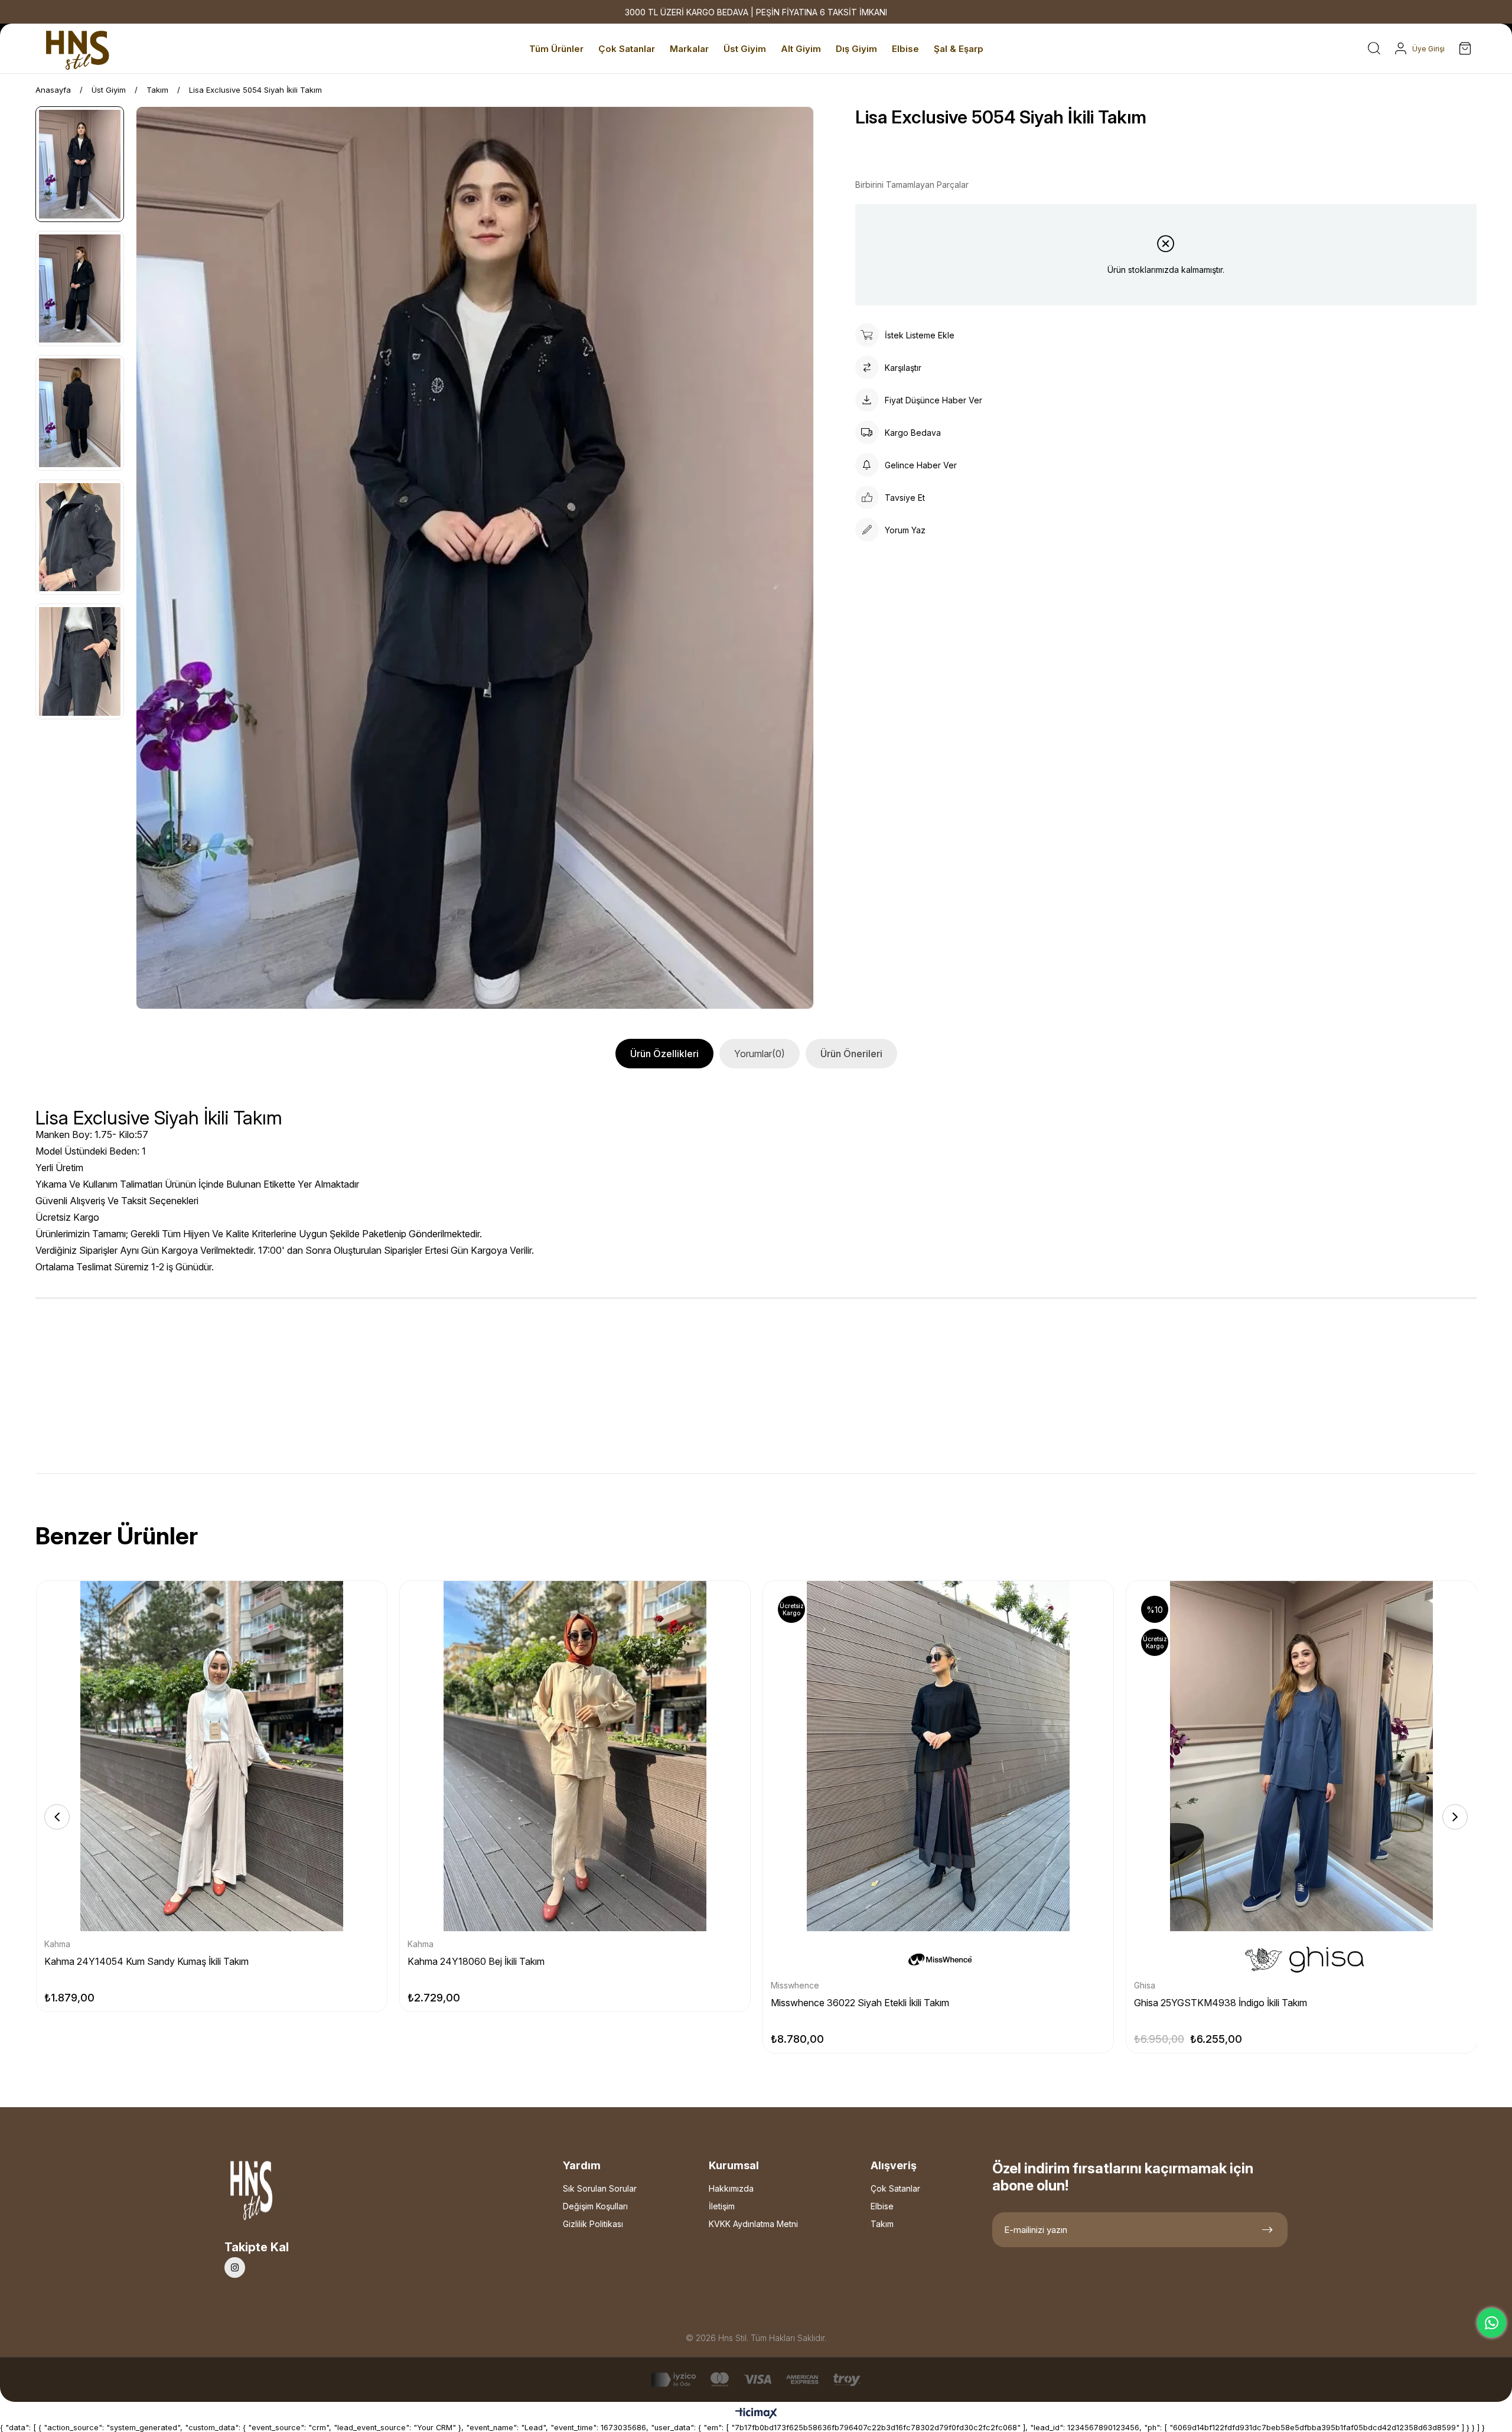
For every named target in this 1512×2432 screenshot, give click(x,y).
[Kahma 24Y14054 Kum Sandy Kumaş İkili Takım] (212, 1756)
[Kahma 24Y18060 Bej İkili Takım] (575, 1756)
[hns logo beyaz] (283, 2194)
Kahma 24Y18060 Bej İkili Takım (476, 1961)
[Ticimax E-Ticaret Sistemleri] (756, 2414)
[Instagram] (235, 2268)
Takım (882, 2224)
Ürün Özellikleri (664, 1054)
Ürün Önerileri (851, 1054)
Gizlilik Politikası (593, 2224)
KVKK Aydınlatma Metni (753, 2224)
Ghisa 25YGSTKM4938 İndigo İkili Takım (1221, 2003)
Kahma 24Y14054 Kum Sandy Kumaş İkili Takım (146, 1961)
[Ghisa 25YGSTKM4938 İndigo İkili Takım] (1301, 1756)
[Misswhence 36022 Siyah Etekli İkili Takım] (938, 1756)
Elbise (882, 2206)
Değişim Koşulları (595, 2206)
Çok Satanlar (895, 2188)
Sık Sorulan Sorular (600, 2188)
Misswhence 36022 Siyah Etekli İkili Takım (860, 2003)
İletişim (722, 2206)
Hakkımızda (731, 2188)
